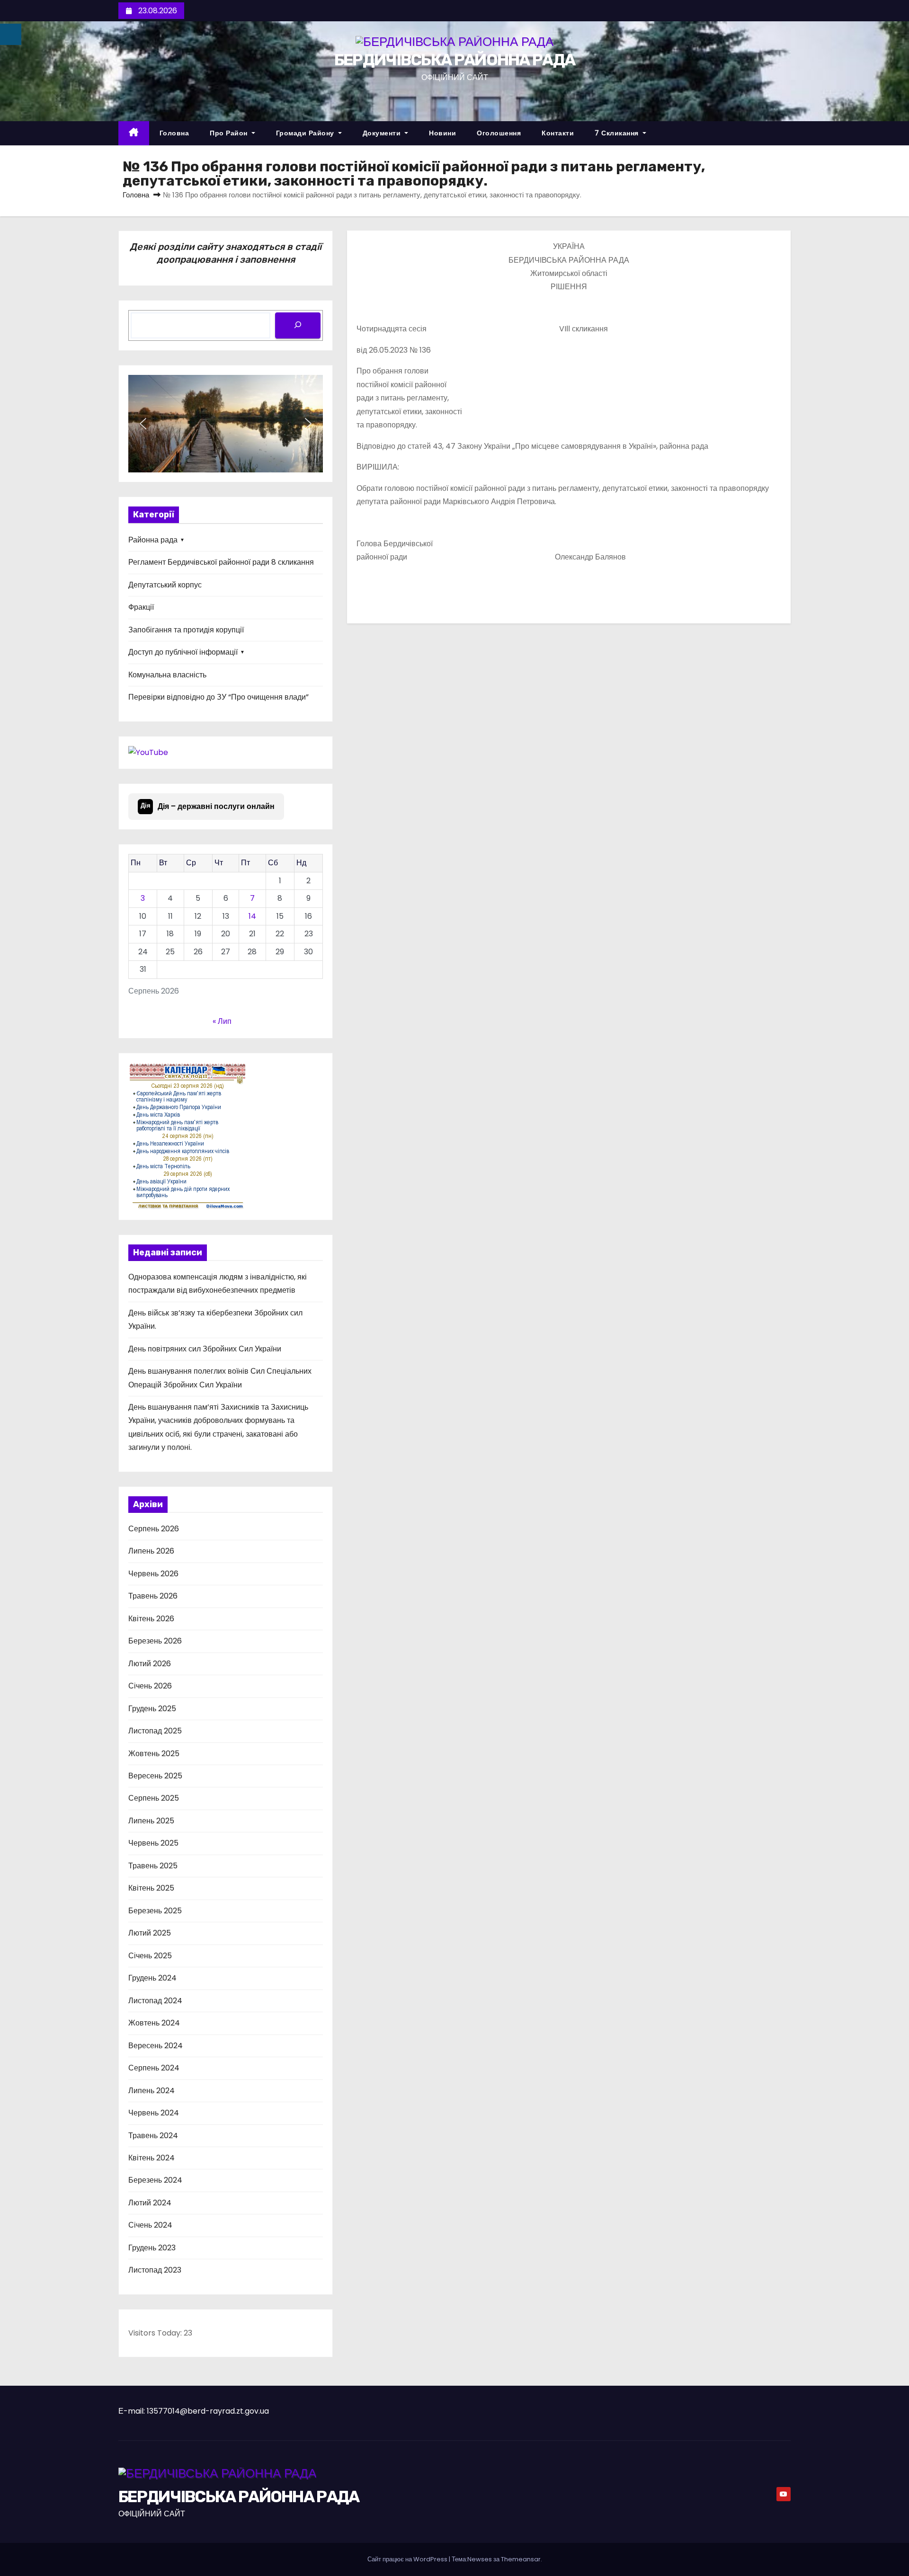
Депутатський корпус (165, 585)
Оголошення (499, 133)
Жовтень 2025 (154, 1754)
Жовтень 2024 (154, 2023)
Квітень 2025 (151, 1888)
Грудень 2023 (152, 2248)
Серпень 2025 (154, 1798)
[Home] (134, 133)
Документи (383, 133)
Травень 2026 (153, 1596)
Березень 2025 (155, 1911)
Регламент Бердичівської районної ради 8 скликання (221, 562)
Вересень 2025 (155, 1776)
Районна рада (153, 540)
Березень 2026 (155, 1641)
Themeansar (521, 2559)
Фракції (141, 607)
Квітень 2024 (151, 2158)
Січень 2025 (150, 1956)
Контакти (558, 133)
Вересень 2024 (156, 2046)
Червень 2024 (154, 2113)
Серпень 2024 (154, 2068)
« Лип (222, 1021)
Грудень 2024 (152, 1978)
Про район (230, 133)
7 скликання (618, 133)
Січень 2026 (150, 1686)
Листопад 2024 (155, 2001)
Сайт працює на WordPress (408, 2559)
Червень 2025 (153, 1843)
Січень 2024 (150, 2225)
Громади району (306, 133)
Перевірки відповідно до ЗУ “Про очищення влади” (218, 697)
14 (252, 916)
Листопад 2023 (155, 2270)
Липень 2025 (151, 1821)
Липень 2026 (151, 1551)
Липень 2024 (151, 2091)
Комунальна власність (167, 675)
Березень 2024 (155, 2180)
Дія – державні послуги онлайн (208, 806)
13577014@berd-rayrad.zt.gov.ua (208, 2411)
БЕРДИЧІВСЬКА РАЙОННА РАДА (455, 60)
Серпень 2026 (154, 1529)
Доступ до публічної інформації (183, 652)
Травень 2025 (153, 1866)
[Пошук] (298, 325)
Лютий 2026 (150, 1664)
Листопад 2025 (155, 1731)
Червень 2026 (153, 1574)
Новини (442, 133)
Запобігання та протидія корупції (186, 630)
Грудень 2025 (152, 1709)
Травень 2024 (153, 2136)
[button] (143, 424)
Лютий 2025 (150, 1933)
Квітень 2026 (151, 1619)
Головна (174, 133)
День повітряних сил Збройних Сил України (205, 1349)
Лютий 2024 (150, 2203)
